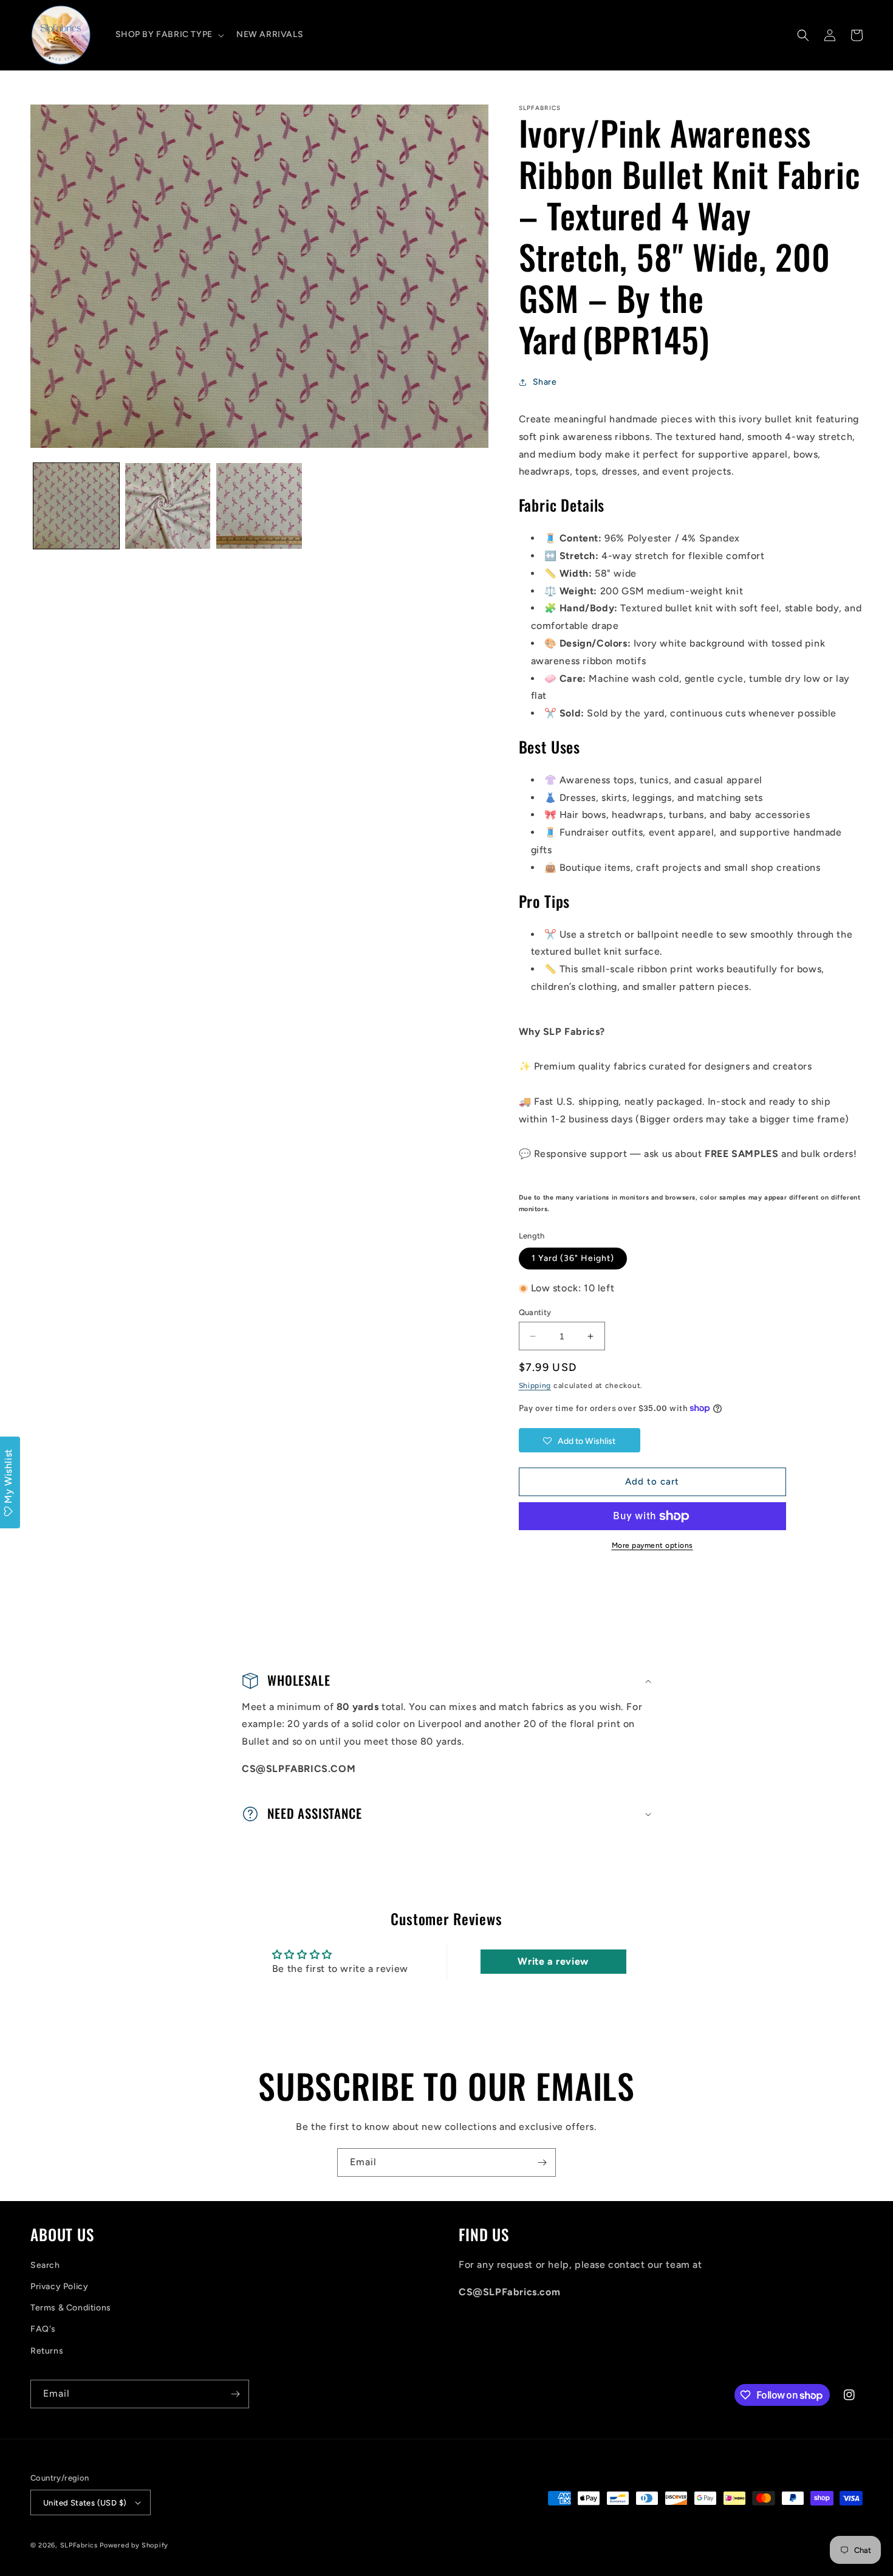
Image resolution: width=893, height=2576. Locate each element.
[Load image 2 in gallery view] (168, 506)
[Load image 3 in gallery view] (259, 506)
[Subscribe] (542, 2162)
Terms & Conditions (71, 2308)
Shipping (535, 1386)
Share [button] (545, 382)
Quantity (535, 1312)
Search (45, 2265)
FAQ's (43, 2329)
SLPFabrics (79, 2545)
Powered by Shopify (134, 2545)
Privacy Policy (59, 2286)
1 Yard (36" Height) (573, 1258)
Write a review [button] (553, 1961)
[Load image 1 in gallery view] (76, 506)
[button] (169, 35)
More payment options (652, 1545)
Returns (47, 2351)
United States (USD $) (85, 2503)
